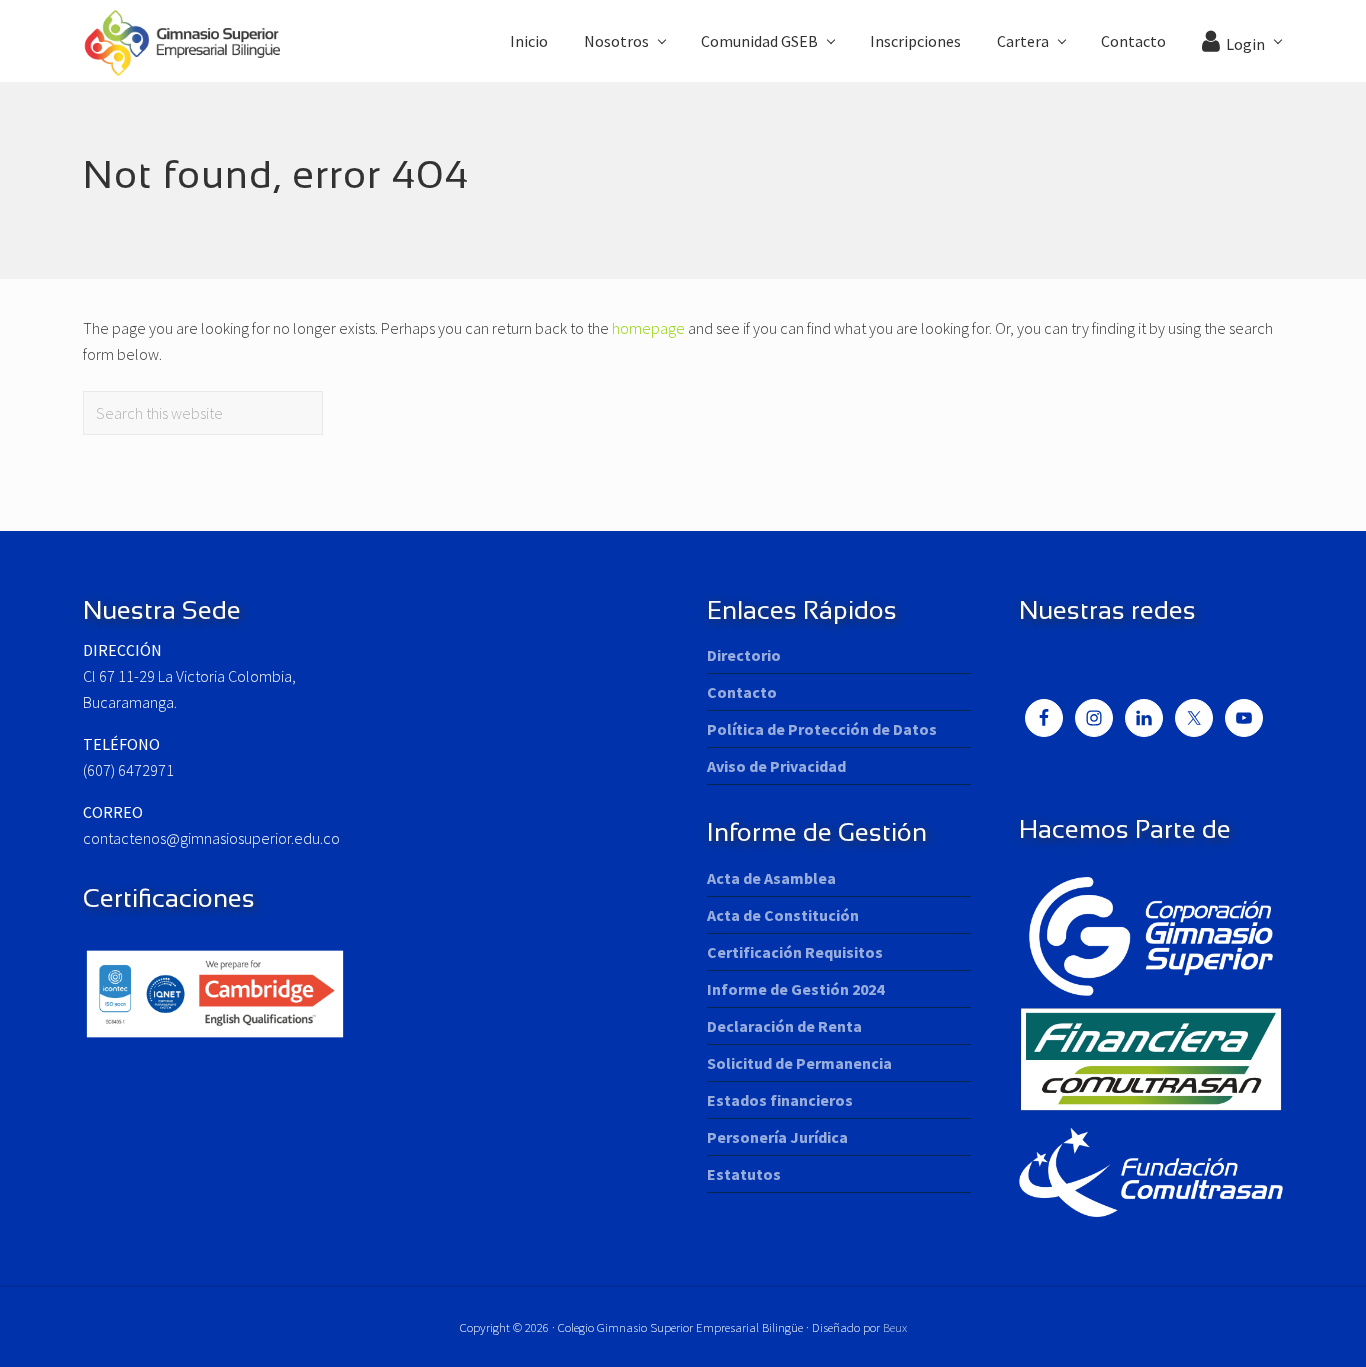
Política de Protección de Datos (822, 729)
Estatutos (744, 1174)
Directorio (744, 655)
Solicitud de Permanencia (799, 1063)
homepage (648, 328)
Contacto (742, 692)
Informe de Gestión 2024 (795, 989)
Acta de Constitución (783, 915)
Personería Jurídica (777, 1137)
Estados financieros (780, 1100)
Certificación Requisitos (795, 952)
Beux (895, 1327)
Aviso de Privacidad (776, 766)
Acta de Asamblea (771, 878)
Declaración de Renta (784, 1026)
